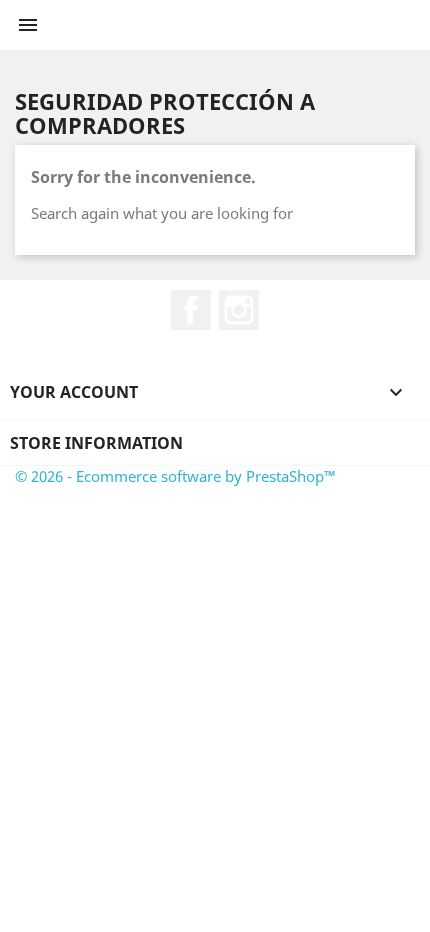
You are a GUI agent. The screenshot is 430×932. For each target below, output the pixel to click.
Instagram (239, 310)
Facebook (191, 310)
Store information (96, 443)
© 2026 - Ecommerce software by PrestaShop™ (175, 476)
